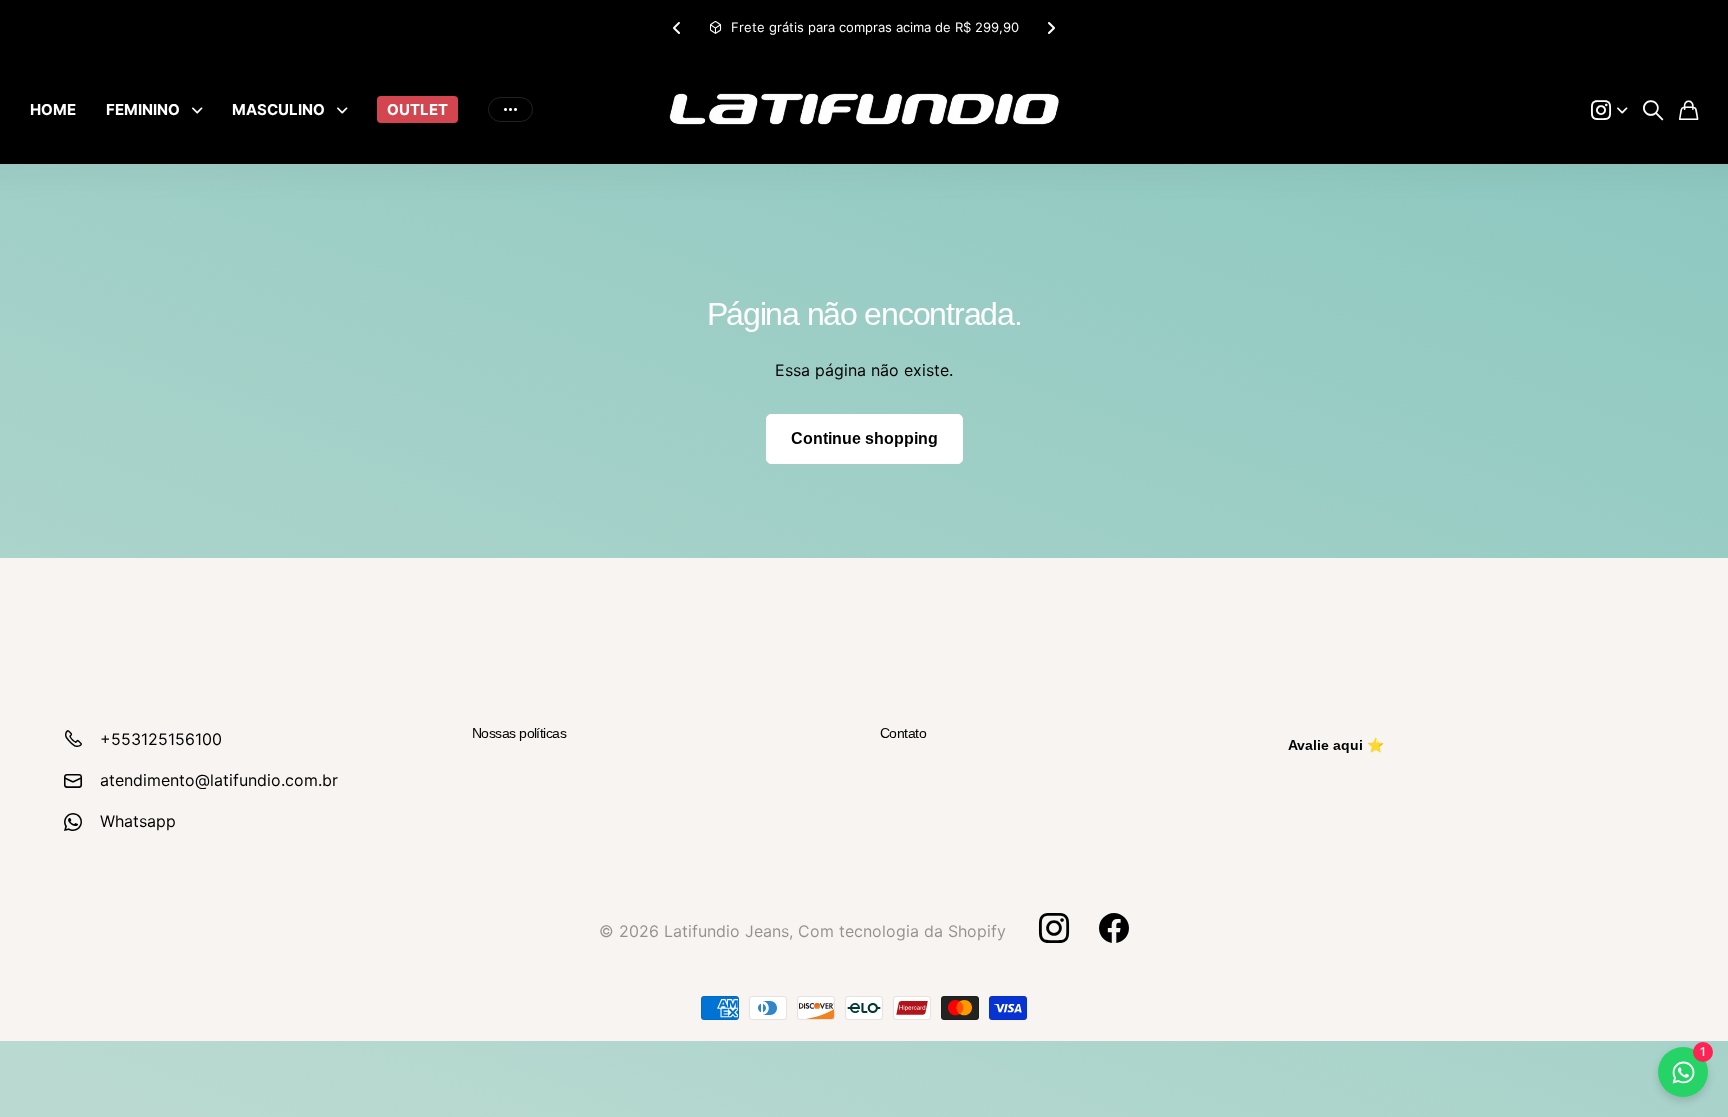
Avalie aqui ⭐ (1336, 745)
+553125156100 (161, 739)
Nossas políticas (519, 733)
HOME (53, 109)
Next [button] (1051, 27)
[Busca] (1653, 110)
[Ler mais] (1609, 110)
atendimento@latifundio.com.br (219, 780)
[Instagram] (1053, 928)
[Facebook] (1114, 928)
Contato (903, 733)
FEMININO (143, 109)
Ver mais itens (510, 109)
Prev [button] (677, 27)
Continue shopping (864, 438)
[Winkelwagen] (1688, 110)
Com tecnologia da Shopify (902, 931)
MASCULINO (278, 109)
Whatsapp (138, 821)
